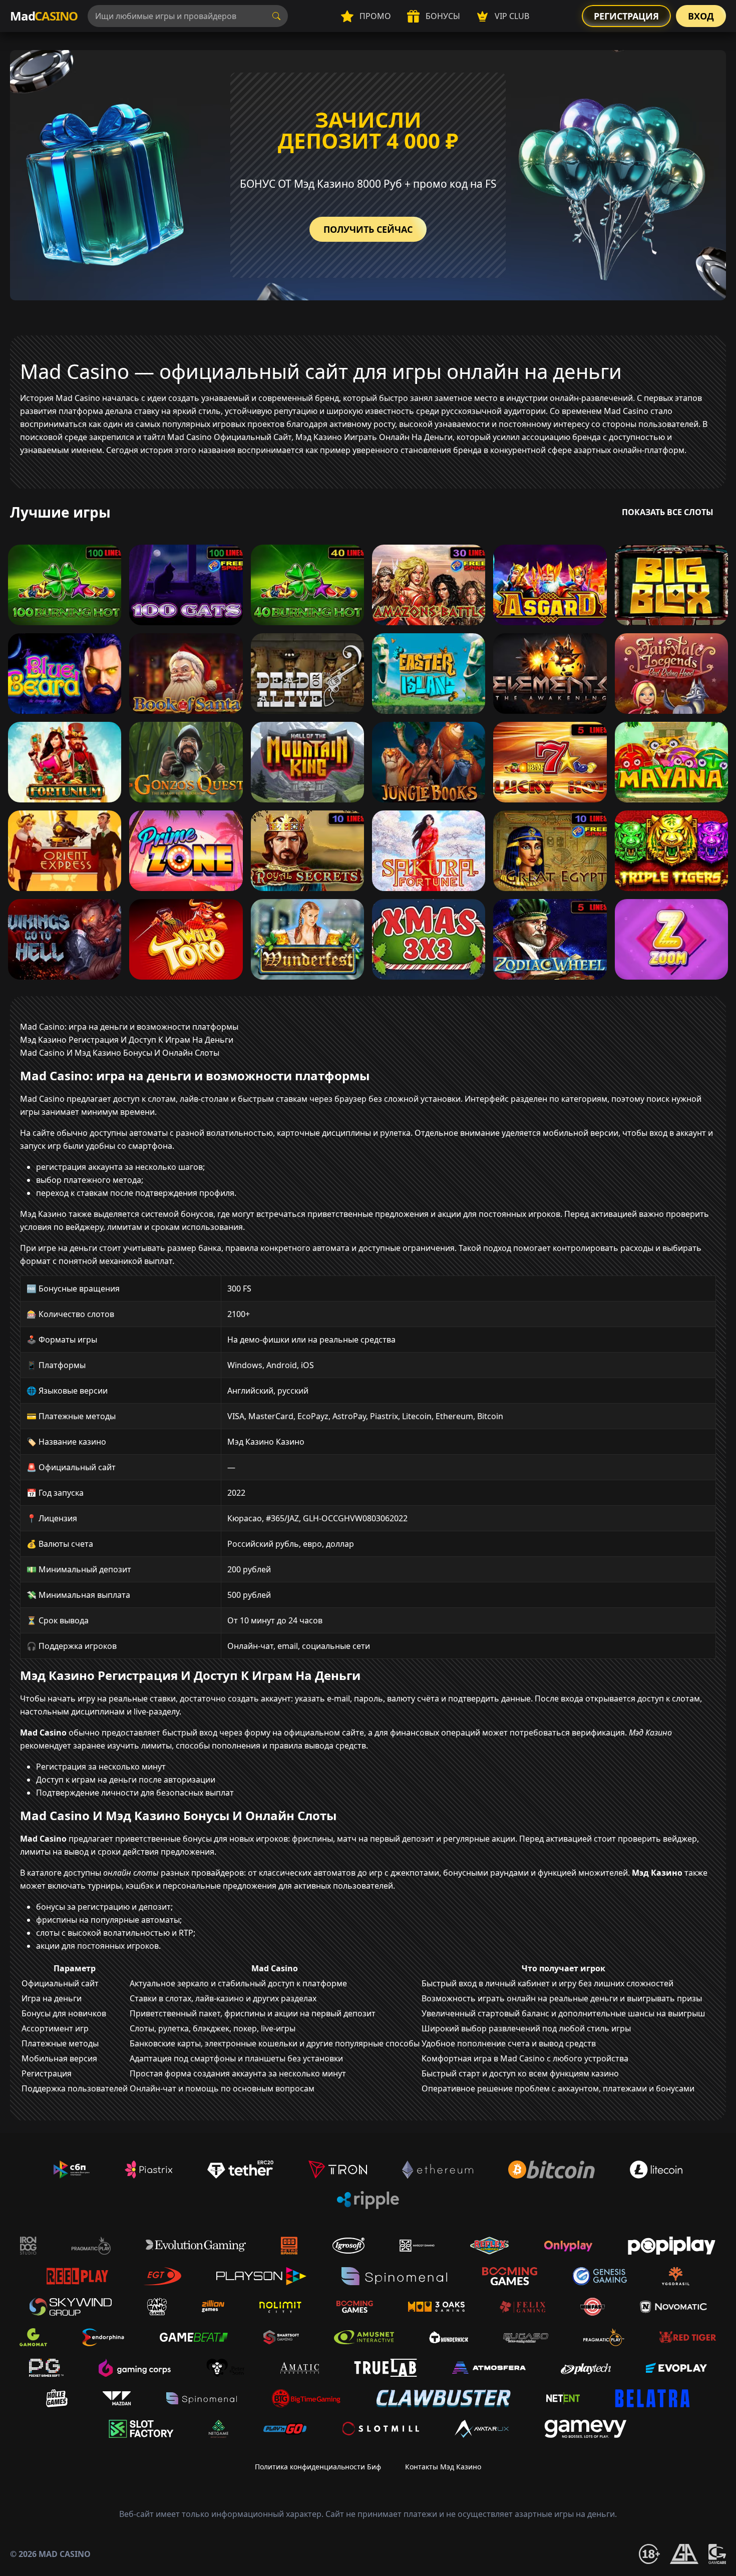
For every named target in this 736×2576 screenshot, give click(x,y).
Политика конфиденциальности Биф (318, 2467)
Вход (701, 16)
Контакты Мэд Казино (443, 2467)
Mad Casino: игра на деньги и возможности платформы (129, 1027)
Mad (44, 16)
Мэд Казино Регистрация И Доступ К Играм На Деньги (127, 1040)
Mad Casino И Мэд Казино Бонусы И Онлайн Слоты (120, 1053)
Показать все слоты (668, 512)
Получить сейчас (368, 229)
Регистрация (626, 16)
